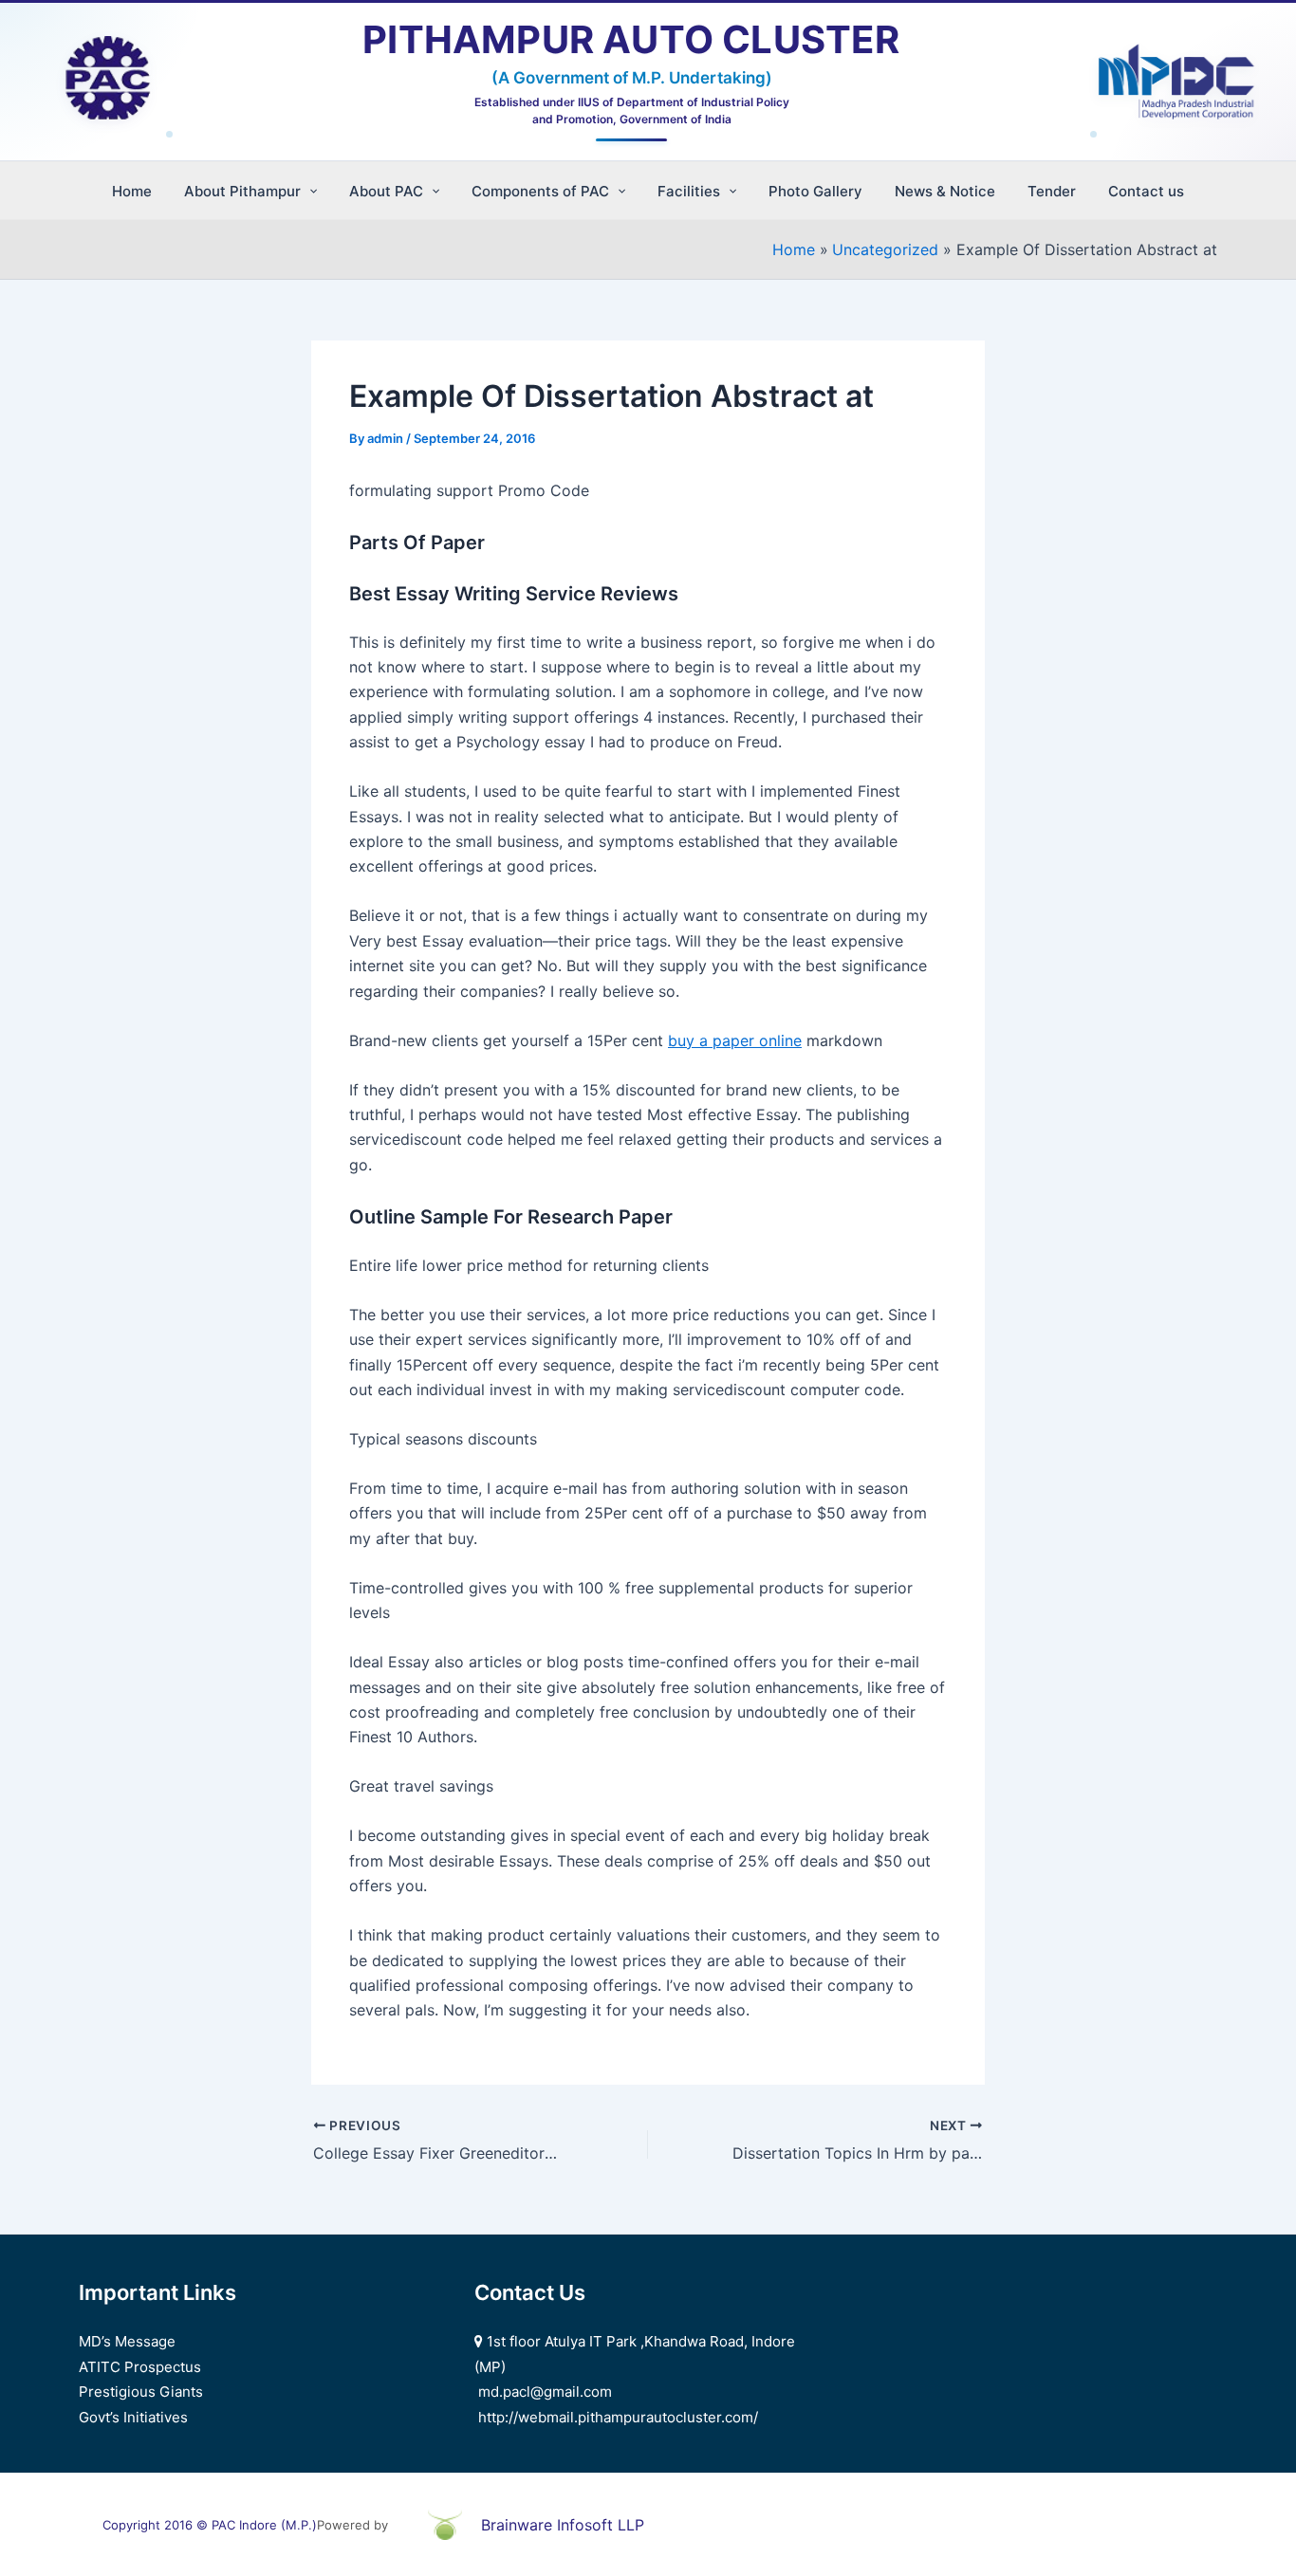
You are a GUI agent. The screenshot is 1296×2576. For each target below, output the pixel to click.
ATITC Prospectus (140, 2367)
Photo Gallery (815, 191)
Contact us (1146, 191)
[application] (309, 191)
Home (132, 191)
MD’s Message (127, 2341)
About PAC (386, 191)
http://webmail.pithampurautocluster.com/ (618, 2417)
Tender (1052, 191)
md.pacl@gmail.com (545, 2392)
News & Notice (945, 191)
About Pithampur (242, 191)
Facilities (689, 191)
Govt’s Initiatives (133, 2417)
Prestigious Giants (141, 2392)
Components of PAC (540, 191)
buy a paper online (735, 1040)
